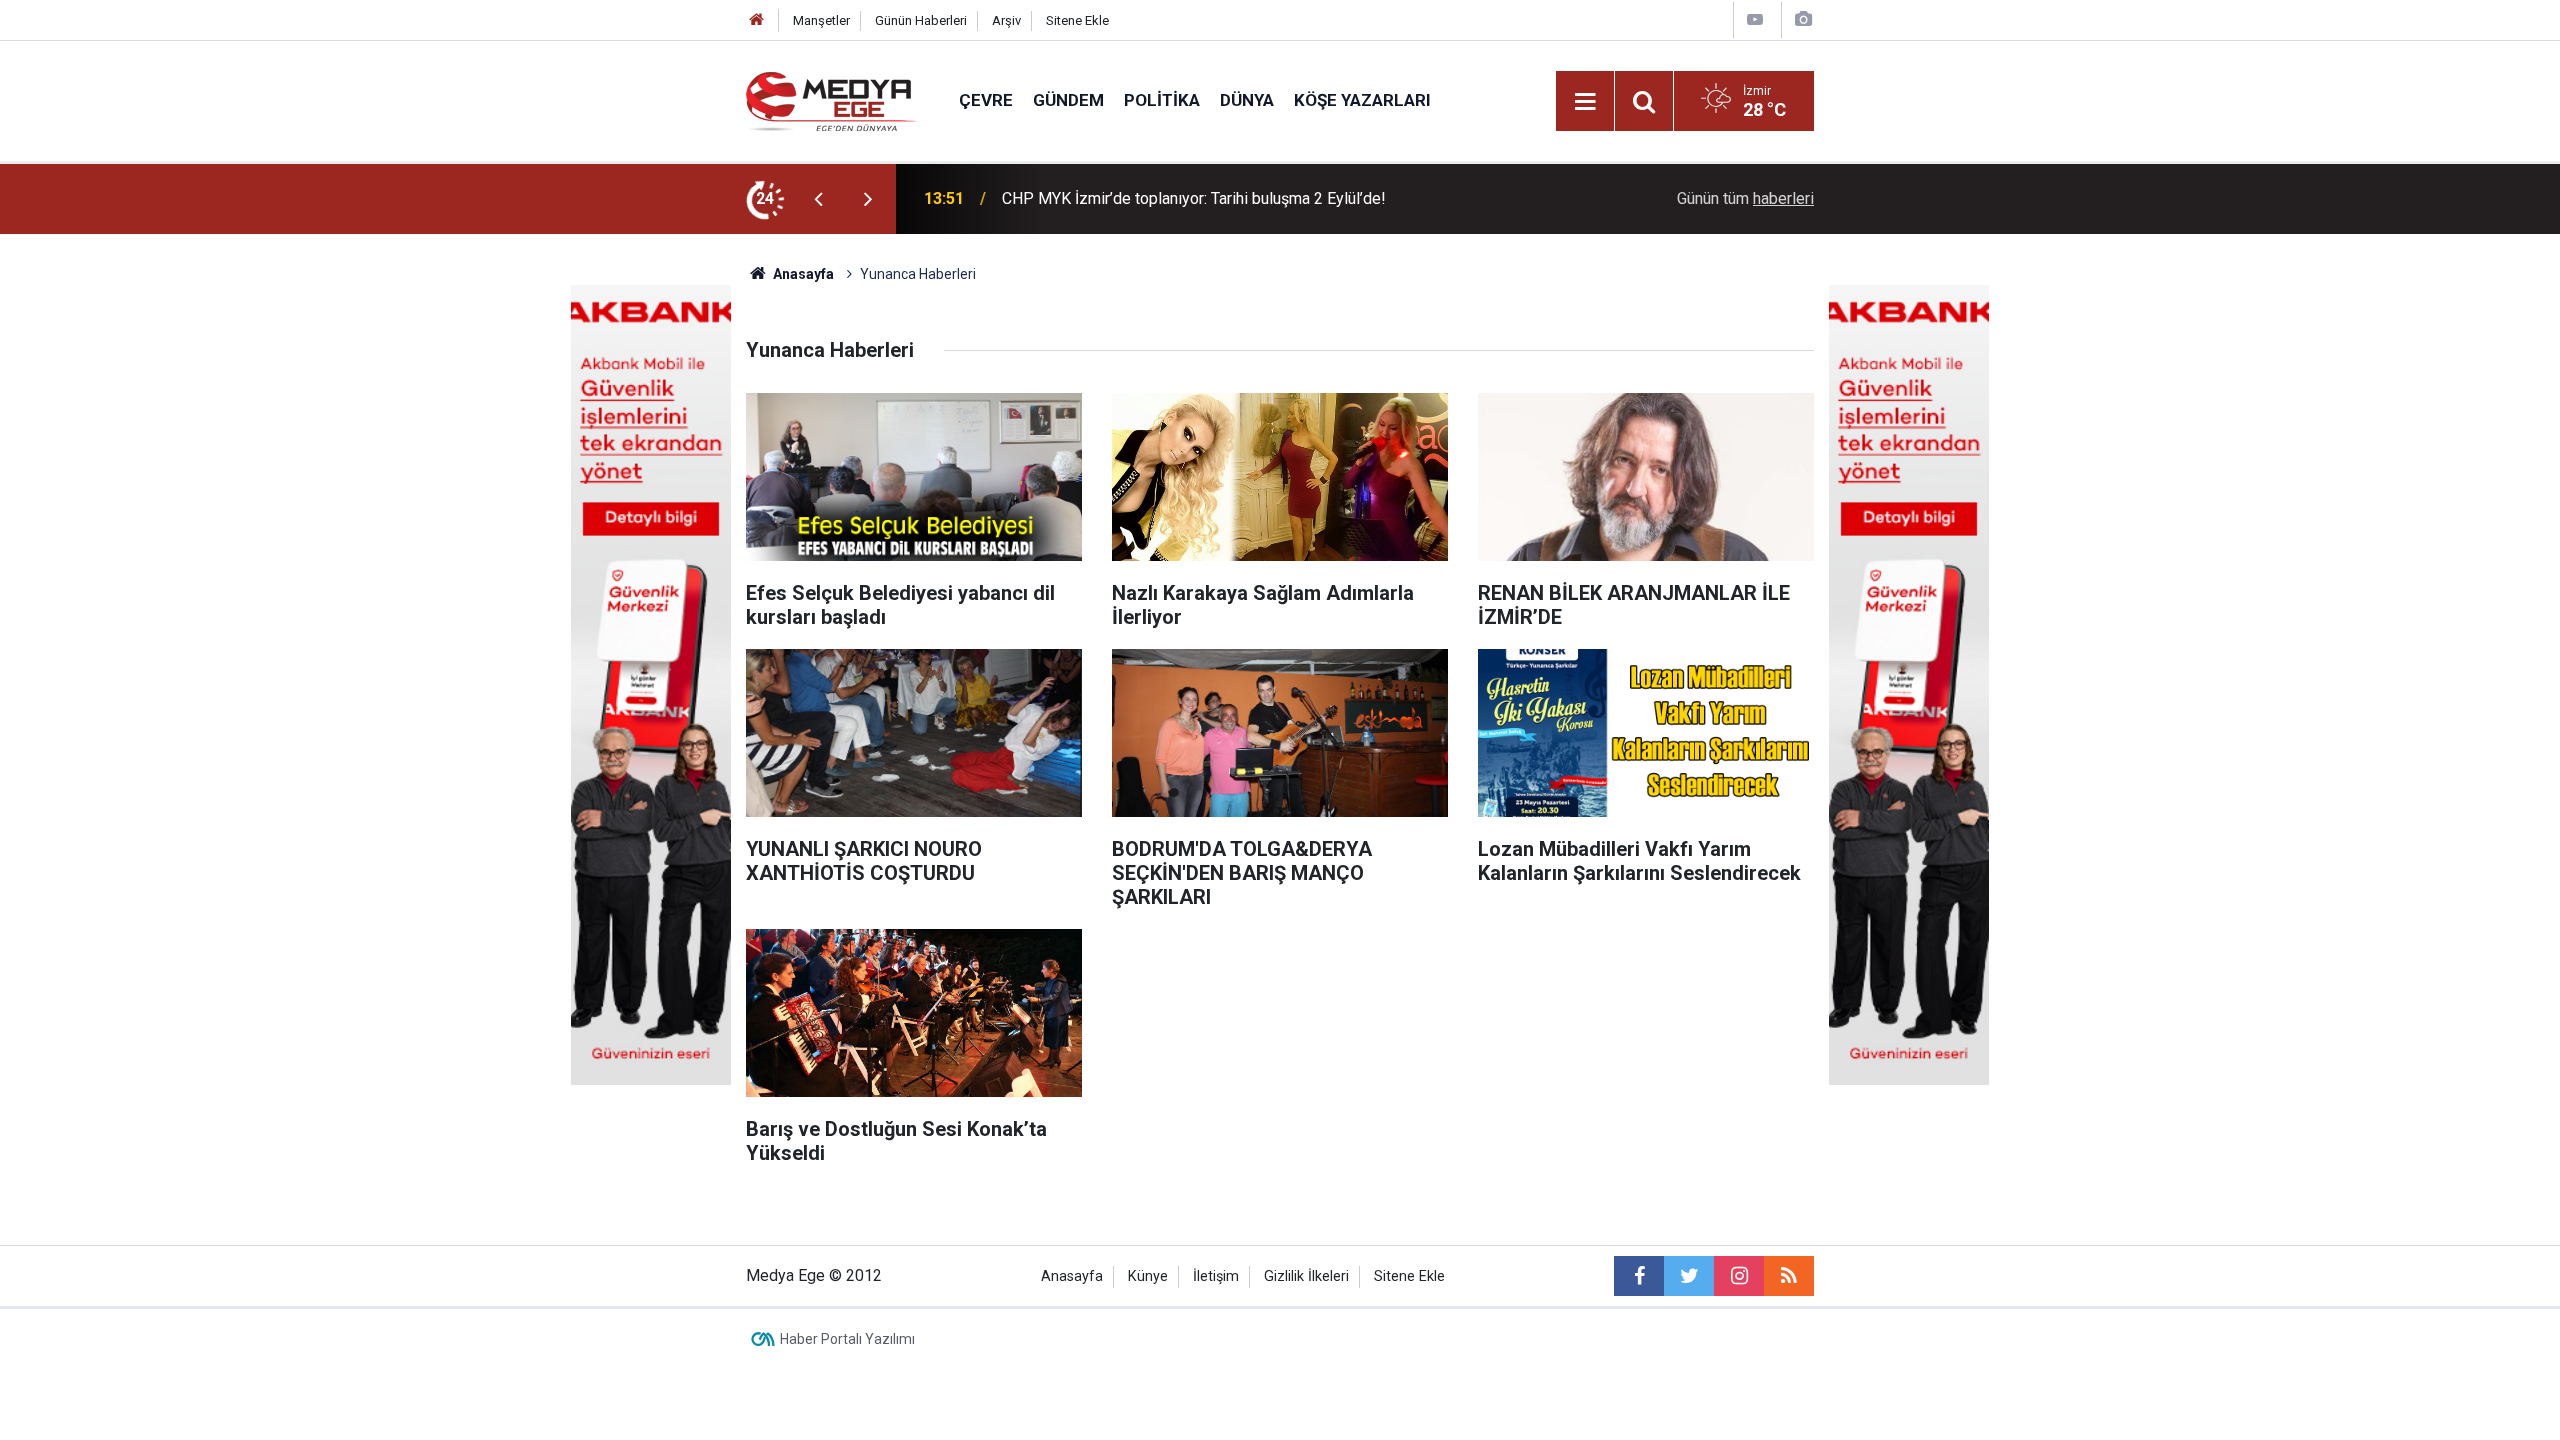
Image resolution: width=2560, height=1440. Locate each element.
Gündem (1068, 100)
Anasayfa (1072, 1276)
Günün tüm (1745, 198)
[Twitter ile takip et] (1689, 1276)
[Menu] (1585, 102)
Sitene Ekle (1077, 20)
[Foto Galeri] (1803, 19)
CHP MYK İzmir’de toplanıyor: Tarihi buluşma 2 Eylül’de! (1194, 198)
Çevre (986, 100)
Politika (1162, 100)
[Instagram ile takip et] (1739, 1276)
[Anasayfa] (757, 20)
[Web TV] (1755, 19)
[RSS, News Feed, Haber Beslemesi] (1789, 1276)
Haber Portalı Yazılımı (847, 1339)
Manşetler (821, 20)
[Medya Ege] (832, 99)
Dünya (1247, 100)
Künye (1148, 1276)
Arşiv (1006, 20)
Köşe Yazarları (1362, 100)
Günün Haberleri (921, 20)
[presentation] (818, 199)
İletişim (1216, 1276)
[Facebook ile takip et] (1639, 1276)
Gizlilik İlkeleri (1306, 1276)
